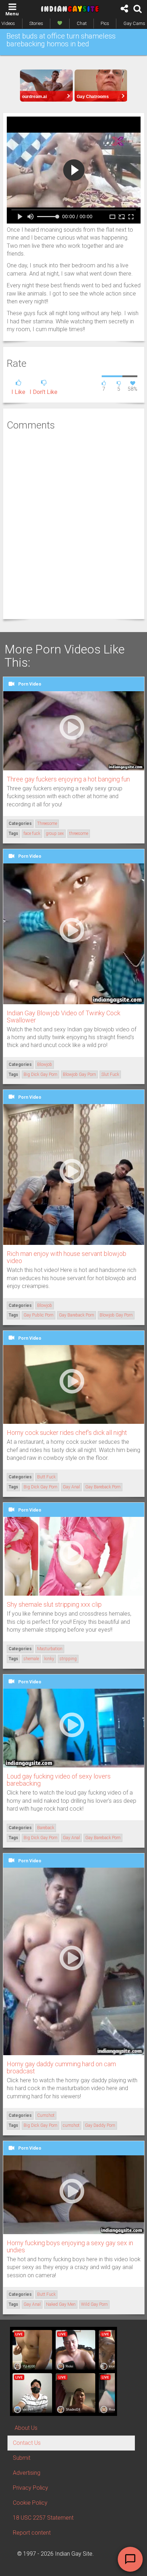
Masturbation (50, 1649)
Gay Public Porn (39, 1315)
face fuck (32, 833)
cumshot (71, 2125)
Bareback (46, 1828)
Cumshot (46, 2115)
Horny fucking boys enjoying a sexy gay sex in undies (70, 2246)
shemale (31, 1659)
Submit (22, 2458)
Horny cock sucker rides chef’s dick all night (67, 1433)
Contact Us (27, 2443)
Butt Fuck (46, 1477)
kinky (49, 1659)
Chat (82, 23)
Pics (105, 23)
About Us (26, 2428)
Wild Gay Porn (94, 2304)
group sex (55, 833)
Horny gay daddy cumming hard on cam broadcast (61, 2067)
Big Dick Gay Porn (40, 1074)
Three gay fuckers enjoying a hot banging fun (68, 779)
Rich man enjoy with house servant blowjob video (67, 1257)
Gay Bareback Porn (77, 1315)
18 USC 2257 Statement (43, 2518)
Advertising (27, 2473)
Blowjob (45, 1064)
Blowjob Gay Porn (79, 1074)
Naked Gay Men (61, 2304)
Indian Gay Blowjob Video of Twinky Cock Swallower (64, 1017)
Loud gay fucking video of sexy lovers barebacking (59, 1780)
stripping (68, 1659)
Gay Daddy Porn (100, 2125)
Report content (32, 2533)
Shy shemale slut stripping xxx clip (54, 1604)
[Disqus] (74, 524)
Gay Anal (71, 1487)
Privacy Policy (31, 2488)
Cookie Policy (30, 2503)
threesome (79, 833)
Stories (36, 23)
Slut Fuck (110, 1074)
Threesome (47, 823)
